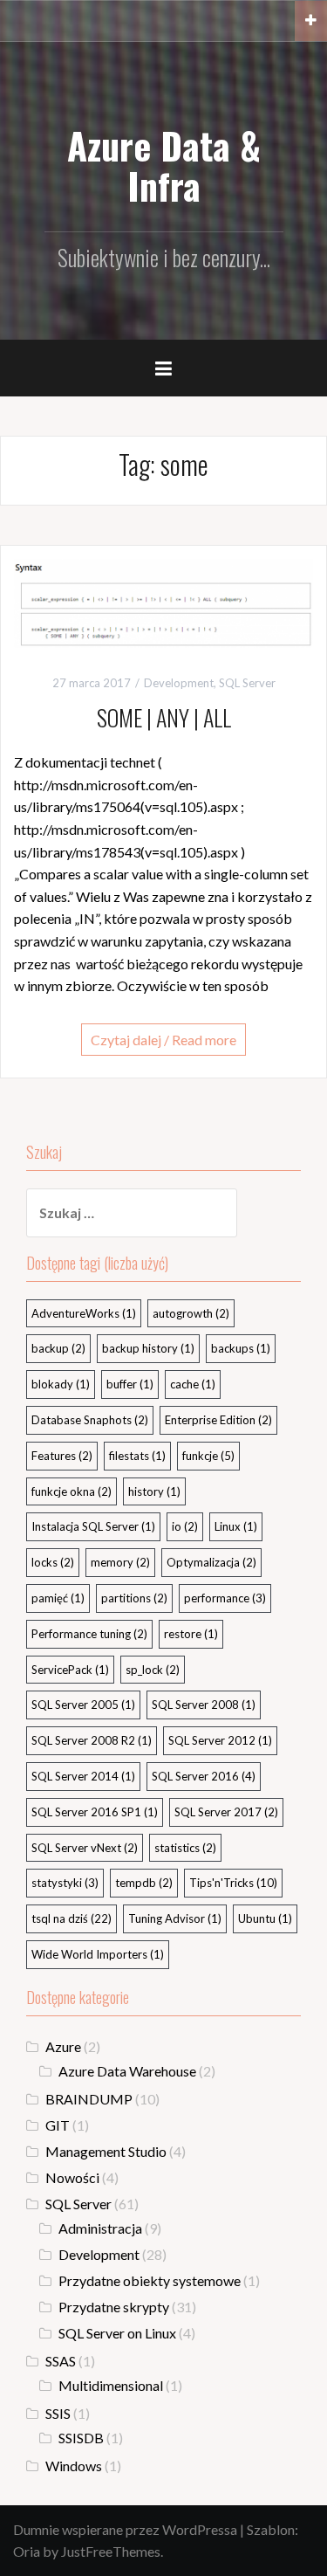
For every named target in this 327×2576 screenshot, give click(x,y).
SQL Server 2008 (204, 1705)
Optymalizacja (211, 1562)
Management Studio (106, 2151)
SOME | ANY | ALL (164, 717)
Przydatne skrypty (114, 2307)
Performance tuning (89, 1634)
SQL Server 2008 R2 (92, 1740)
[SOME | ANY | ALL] (163, 601)
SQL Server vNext (85, 1848)
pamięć (58, 1598)
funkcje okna (72, 1491)
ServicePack (70, 1670)
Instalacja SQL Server (93, 1526)
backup (58, 1348)
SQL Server (247, 683)
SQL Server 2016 (204, 1776)
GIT (58, 2125)
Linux (236, 1526)
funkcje (208, 1456)
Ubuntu (265, 1918)
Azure (63, 2046)
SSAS (61, 2361)
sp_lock (153, 1670)
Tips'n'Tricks (233, 1883)
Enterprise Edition (218, 1420)
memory (120, 1562)
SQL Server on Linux (117, 2333)
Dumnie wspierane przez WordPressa (125, 2529)
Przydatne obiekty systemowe (150, 2280)
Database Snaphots (90, 1420)
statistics (185, 1848)
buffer (130, 1384)
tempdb (144, 1883)
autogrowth (191, 1313)
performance (225, 1598)
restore (191, 1634)
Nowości (72, 2177)
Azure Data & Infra (164, 165)
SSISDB (81, 2438)
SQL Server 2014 (83, 1776)
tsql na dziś (72, 1918)
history (154, 1491)
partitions (134, 1598)
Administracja (100, 2228)
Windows (74, 2466)
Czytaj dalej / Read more (163, 1040)
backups (241, 1348)
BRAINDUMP (89, 2099)
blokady (61, 1384)
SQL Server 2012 (220, 1740)
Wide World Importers (98, 1954)
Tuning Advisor (175, 1918)
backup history (148, 1348)
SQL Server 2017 (226, 1812)
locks (53, 1562)
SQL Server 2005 (83, 1705)
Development (179, 683)
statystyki (65, 1883)
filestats (137, 1456)
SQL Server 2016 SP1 (95, 1812)
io (185, 1526)
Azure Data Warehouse (127, 2071)
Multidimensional (111, 2385)
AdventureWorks (84, 1313)
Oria (27, 2551)
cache (193, 1384)
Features (62, 1456)
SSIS (58, 2413)
